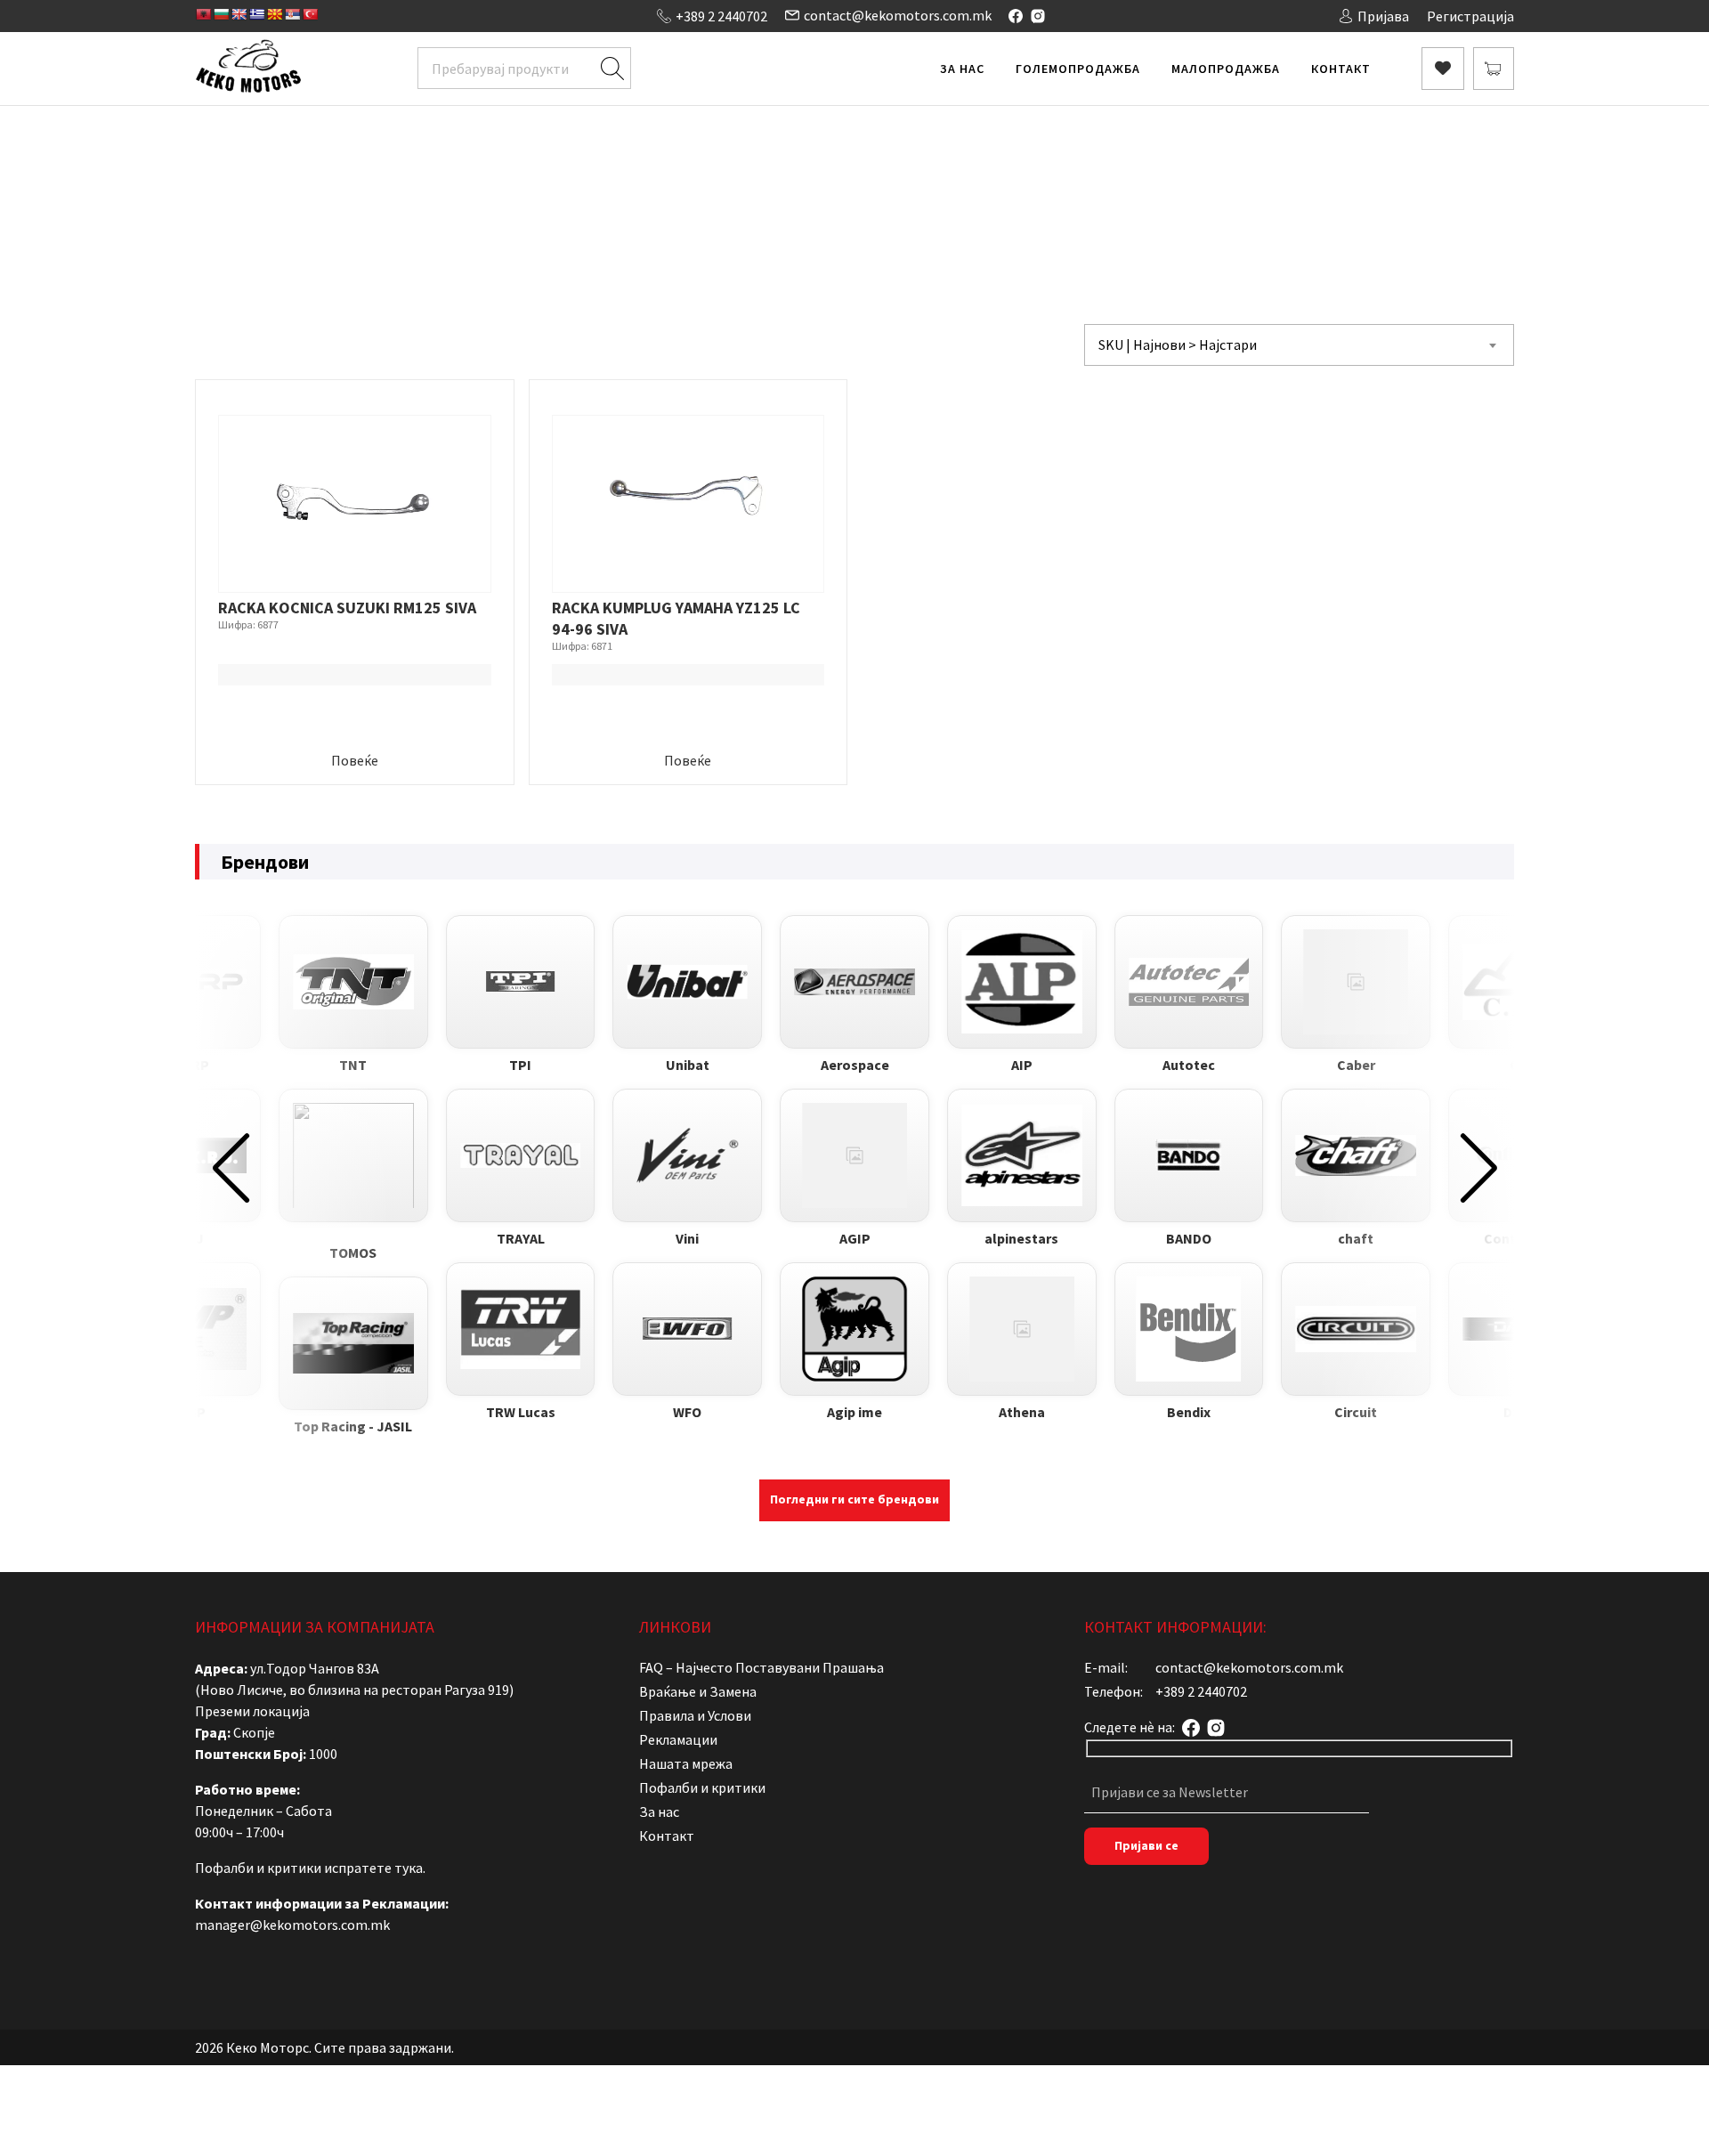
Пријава (1383, 16)
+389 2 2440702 (721, 16)
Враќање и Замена (698, 1691)
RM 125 (1024, 183)
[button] (231, 1168)
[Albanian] (203, 14)
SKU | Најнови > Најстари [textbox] (1178, 344)
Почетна (652, 183)
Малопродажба (1226, 69)
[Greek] (256, 14)
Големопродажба (1078, 69)
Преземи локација (252, 1711)
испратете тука (373, 1868)
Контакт (1341, 69)
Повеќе (355, 760)
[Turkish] (310, 14)
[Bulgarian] (221, 14)
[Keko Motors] (248, 69)
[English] (239, 14)
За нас (962, 69)
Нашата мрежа (686, 1763)
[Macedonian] (274, 14)
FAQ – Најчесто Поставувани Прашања (761, 1667)
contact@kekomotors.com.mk (898, 15)
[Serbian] (292, 14)
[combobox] (1299, 345)
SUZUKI (968, 183)
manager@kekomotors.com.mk (292, 1925)
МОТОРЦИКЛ (891, 183)
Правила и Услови (695, 1715)
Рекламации (678, 1739)
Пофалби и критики (702, 1787)
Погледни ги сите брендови (854, 1499)
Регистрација (1470, 16)
